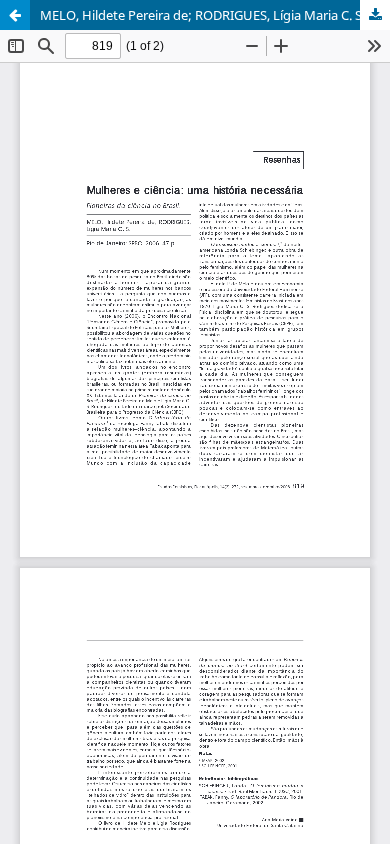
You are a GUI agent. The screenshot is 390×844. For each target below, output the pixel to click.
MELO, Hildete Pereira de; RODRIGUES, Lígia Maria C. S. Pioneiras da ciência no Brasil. (215, 15)
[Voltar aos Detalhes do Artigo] (15, 15)
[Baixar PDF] (375, 15)
